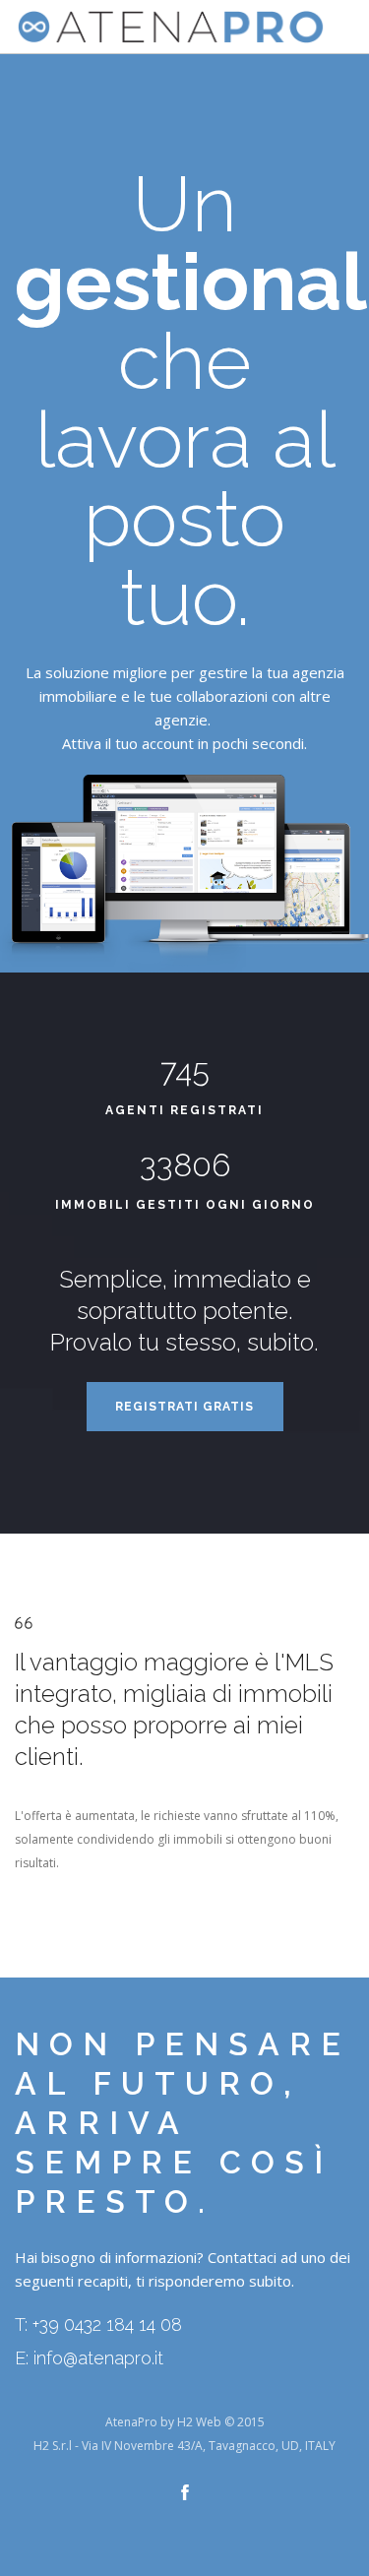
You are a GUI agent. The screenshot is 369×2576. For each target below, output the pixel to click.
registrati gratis (184, 1407)
